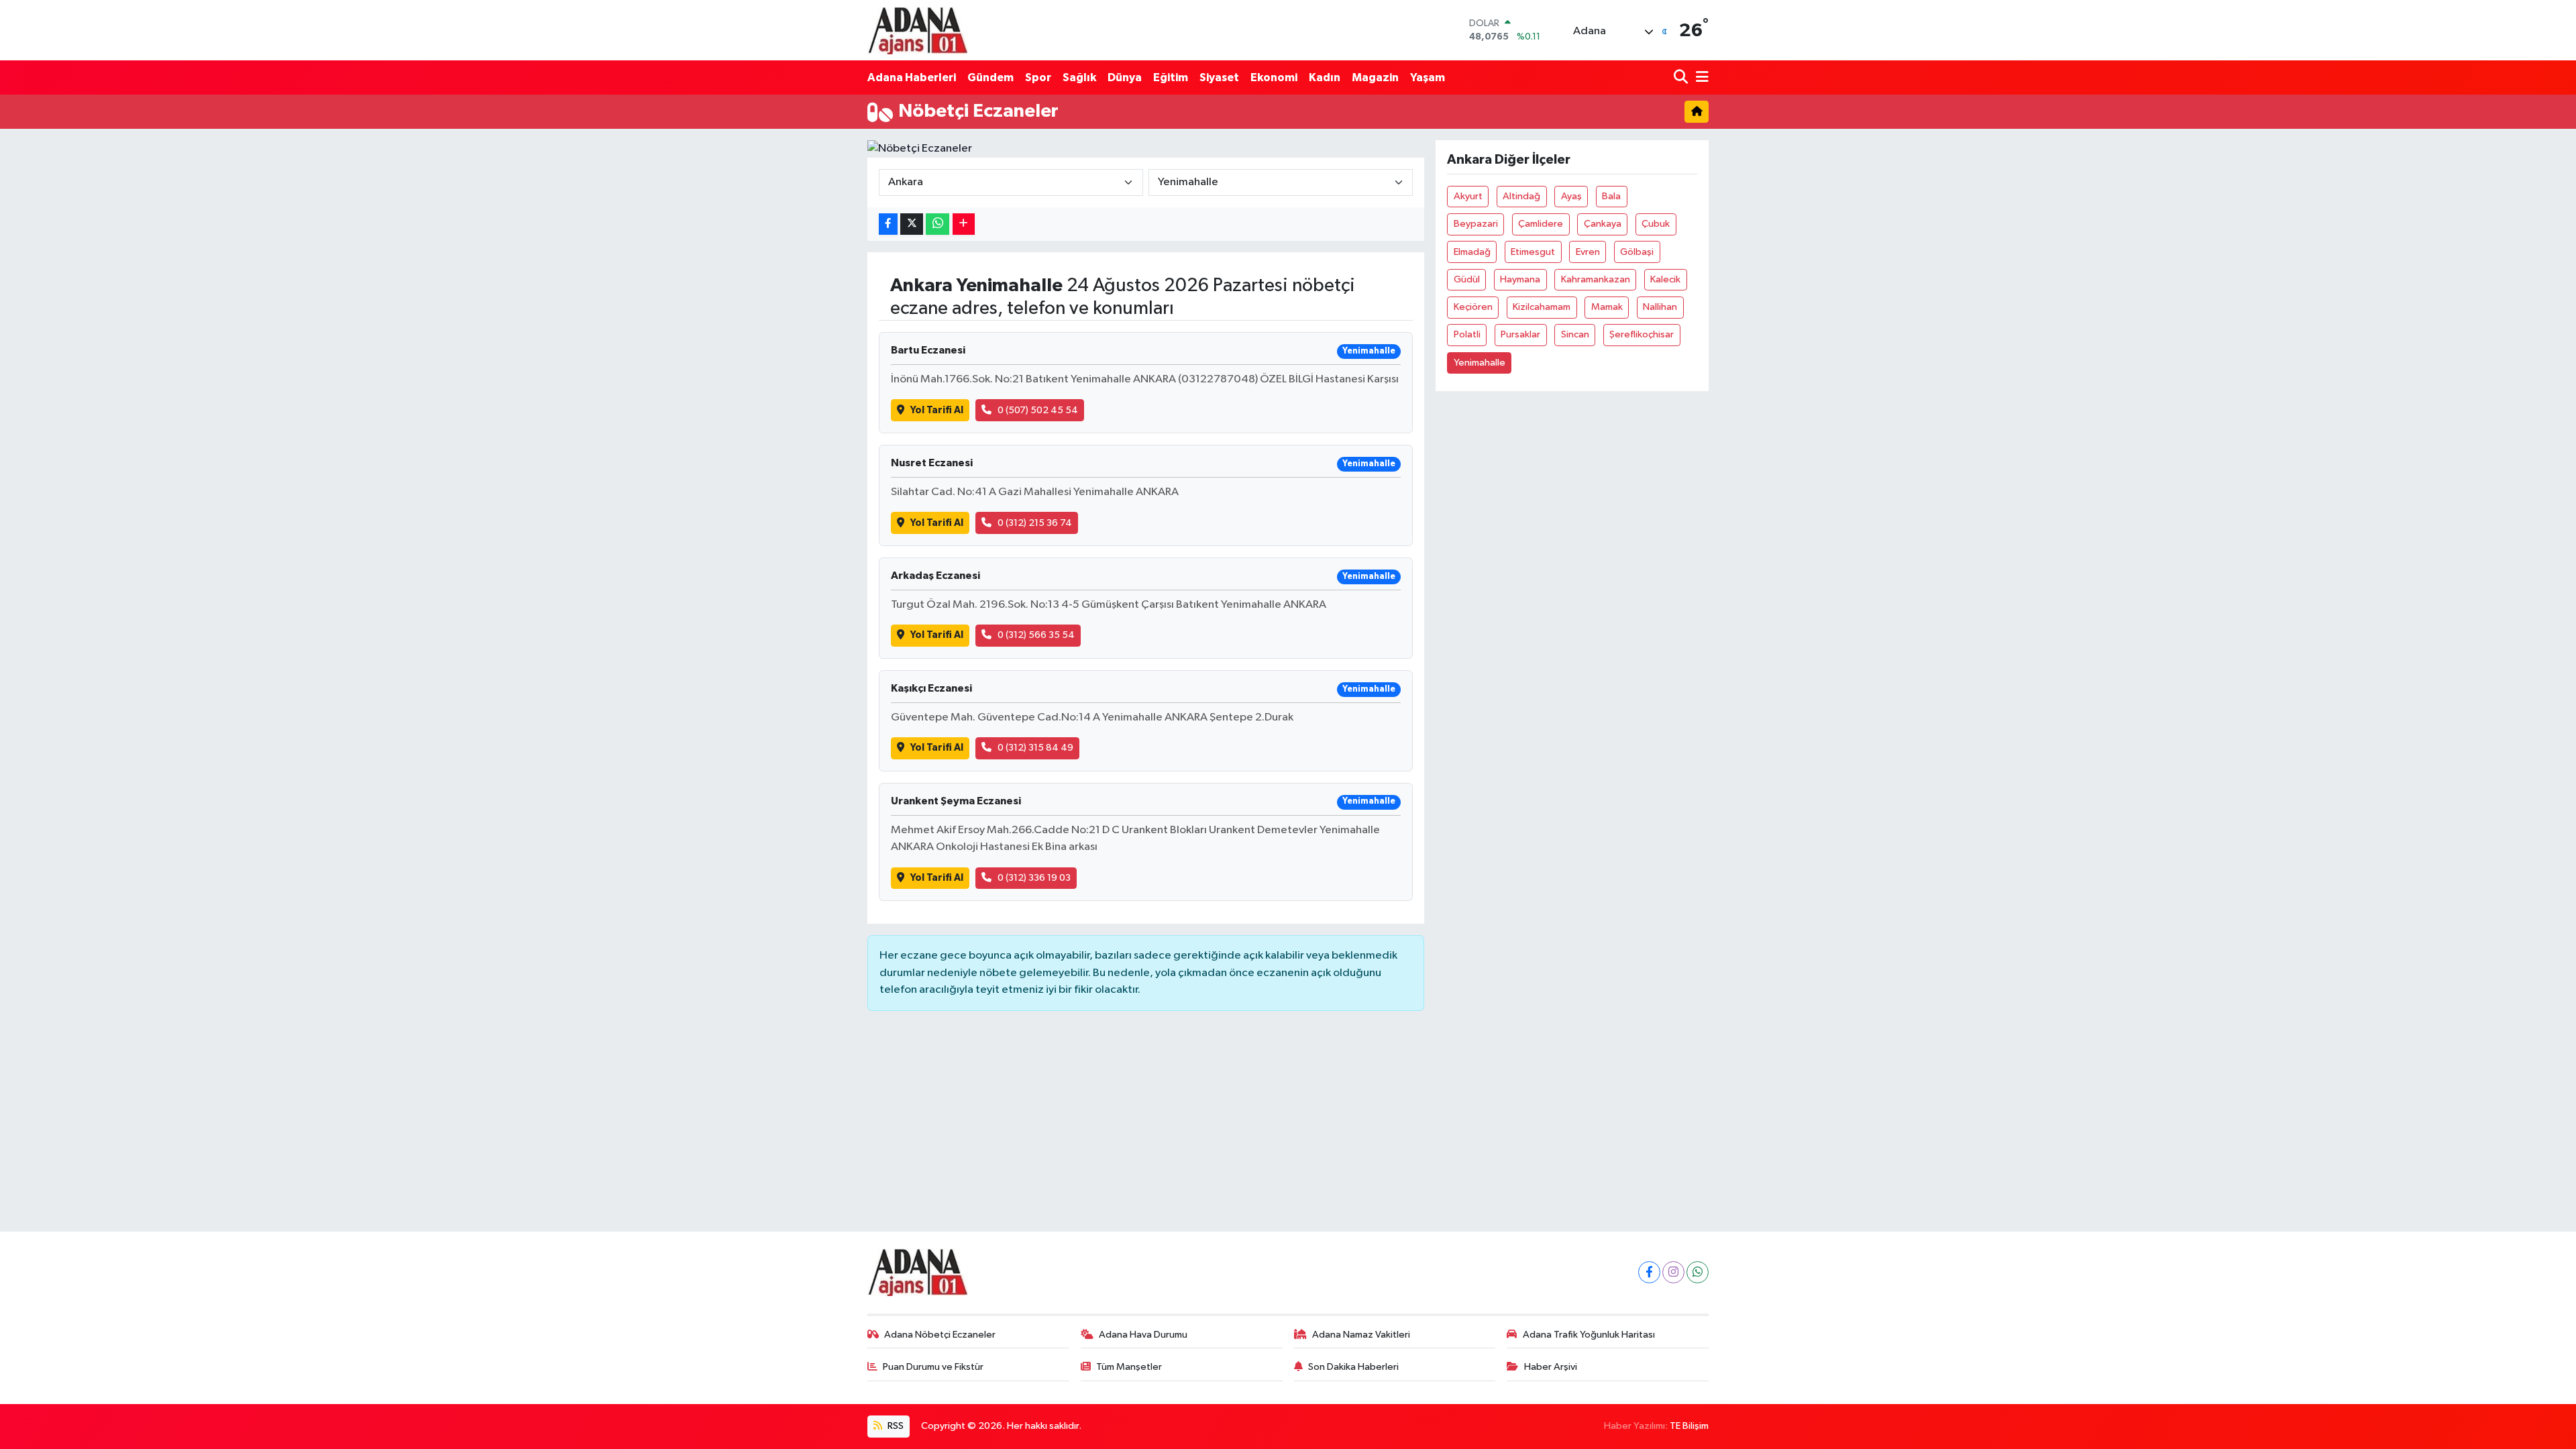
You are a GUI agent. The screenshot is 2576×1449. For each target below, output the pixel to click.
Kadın (1325, 77)
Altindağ (1521, 196)
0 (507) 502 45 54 (1038, 410)
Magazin (1375, 77)
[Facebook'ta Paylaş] (888, 224)
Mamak (1607, 307)
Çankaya (1603, 224)
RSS (895, 1426)
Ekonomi (1274, 77)
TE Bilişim (1689, 1426)
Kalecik (1665, 279)
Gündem (990, 77)
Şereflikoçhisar (1642, 334)
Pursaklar (1520, 334)
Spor (1038, 77)
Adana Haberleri (912, 77)
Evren (1588, 252)
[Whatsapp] (1698, 1272)
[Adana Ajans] (918, 30)
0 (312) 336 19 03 (1034, 878)
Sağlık (1079, 77)
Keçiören (1473, 307)
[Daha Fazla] (964, 224)
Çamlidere (1541, 224)
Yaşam (1428, 77)
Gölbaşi (1637, 252)
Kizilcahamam (1542, 307)
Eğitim (1171, 77)
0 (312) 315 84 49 (1035, 748)
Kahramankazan (1596, 279)
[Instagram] (1673, 1272)
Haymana (1520, 279)
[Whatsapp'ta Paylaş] (937, 224)
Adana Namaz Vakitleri (1361, 1335)
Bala (1611, 196)
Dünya (1125, 77)
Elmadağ (1472, 252)
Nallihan (1660, 307)
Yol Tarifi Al (937, 410)
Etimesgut (1533, 252)
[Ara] (1682, 77)
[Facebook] (1649, 1272)
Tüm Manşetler (1129, 1367)
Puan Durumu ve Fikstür (933, 1367)
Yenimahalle (1480, 363)
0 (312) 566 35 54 (1036, 635)
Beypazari (1476, 224)
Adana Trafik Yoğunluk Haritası (1589, 1335)
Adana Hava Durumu (1143, 1335)
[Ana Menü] (1700, 77)
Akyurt (1468, 196)
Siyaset (1219, 77)
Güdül (1467, 279)
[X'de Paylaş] (912, 224)
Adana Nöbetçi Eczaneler (940, 1335)
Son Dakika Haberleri (1353, 1367)
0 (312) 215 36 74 (1035, 523)
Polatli (1467, 334)
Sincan (1575, 334)
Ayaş (1571, 196)
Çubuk (1656, 224)
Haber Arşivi (1551, 1367)
